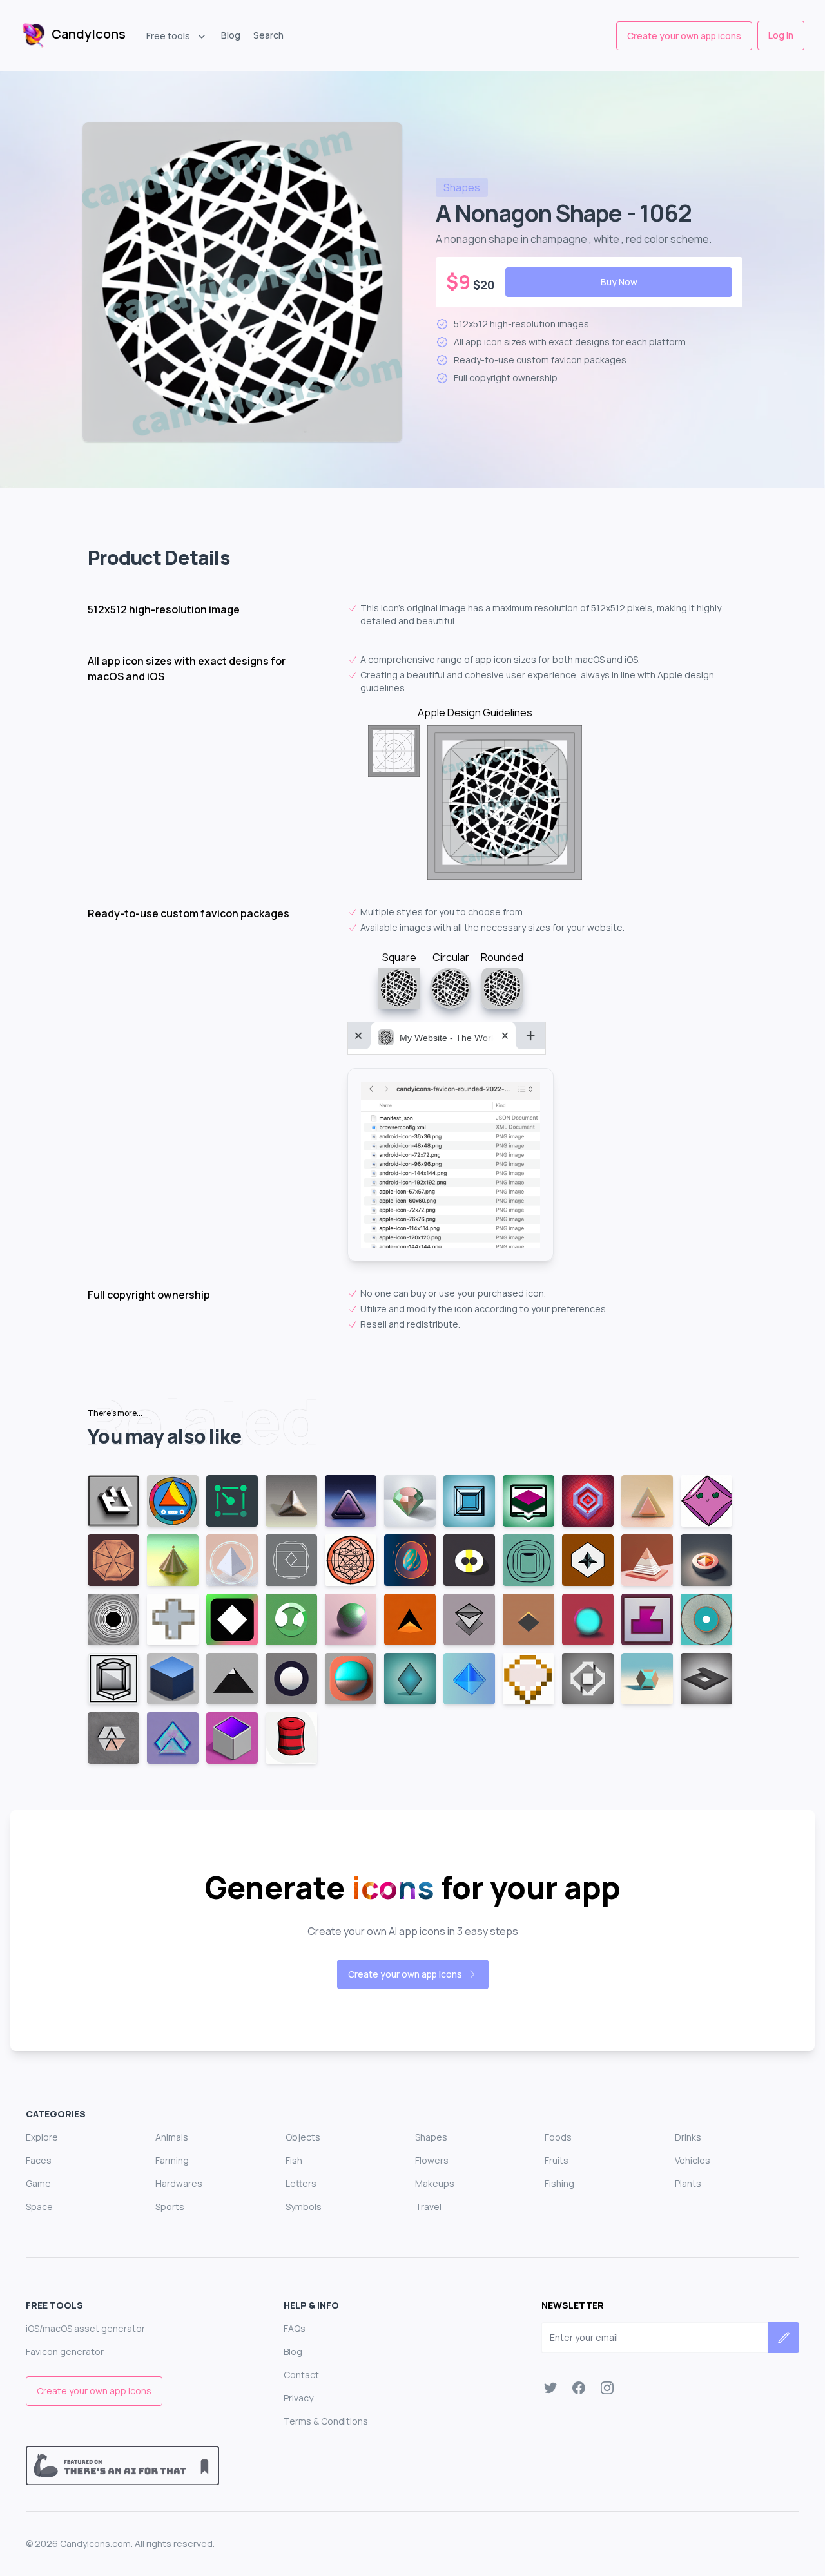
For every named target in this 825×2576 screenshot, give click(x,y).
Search (268, 35)
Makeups (435, 2183)
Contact (301, 2375)
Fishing (559, 2183)
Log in (781, 35)
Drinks (688, 2137)
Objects (303, 2137)
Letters (301, 2183)
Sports (170, 2207)
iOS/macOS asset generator (85, 2328)
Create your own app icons (684, 36)
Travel (428, 2207)
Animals (172, 2137)
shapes (462, 187)
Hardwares (179, 2183)
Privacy (298, 2398)
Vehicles (693, 2160)
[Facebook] (579, 2388)
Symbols (304, 2207)
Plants (688, 2183)
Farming (172, 2160)
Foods (558, 2137)
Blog (231, 35)
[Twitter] (550, 2388)
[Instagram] (607, 2388)
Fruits (557, 2160)
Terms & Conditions (326, 2421)
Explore (42, 2137)
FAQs (295, 2328)
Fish (294, 2160)
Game (38, 2183)
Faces (39, 2160)
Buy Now (619, 282)
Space (39, 2207)
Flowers (432, 2160)
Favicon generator (65, 2352)
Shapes (431, 2137)
